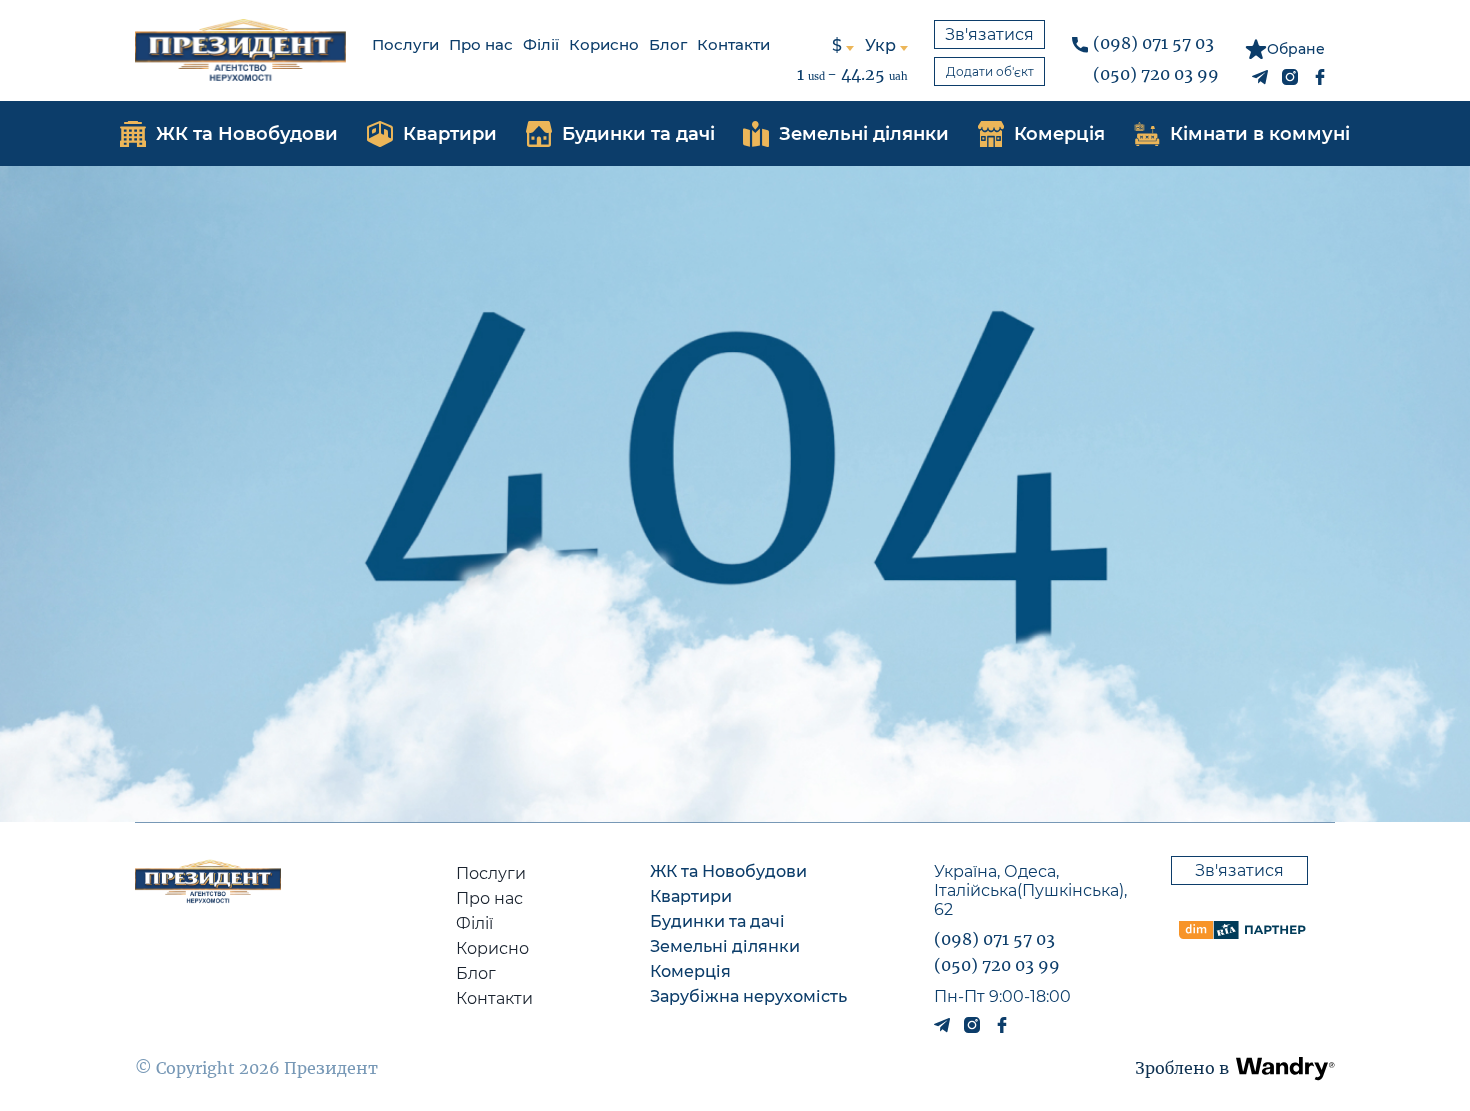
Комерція (690, 971)
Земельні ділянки (725, 946)
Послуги (405, 44)
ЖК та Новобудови (728, 871)
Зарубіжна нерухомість (748, 996)
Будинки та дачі (717, 921)
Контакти (733, 44)
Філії (541, 44)
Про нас (481, 44)
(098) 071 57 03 (1153, 43)
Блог (668, 44)
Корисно (604, 44)
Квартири (691, 896)
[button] (1285, 1068)
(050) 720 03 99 (1156, 74)
